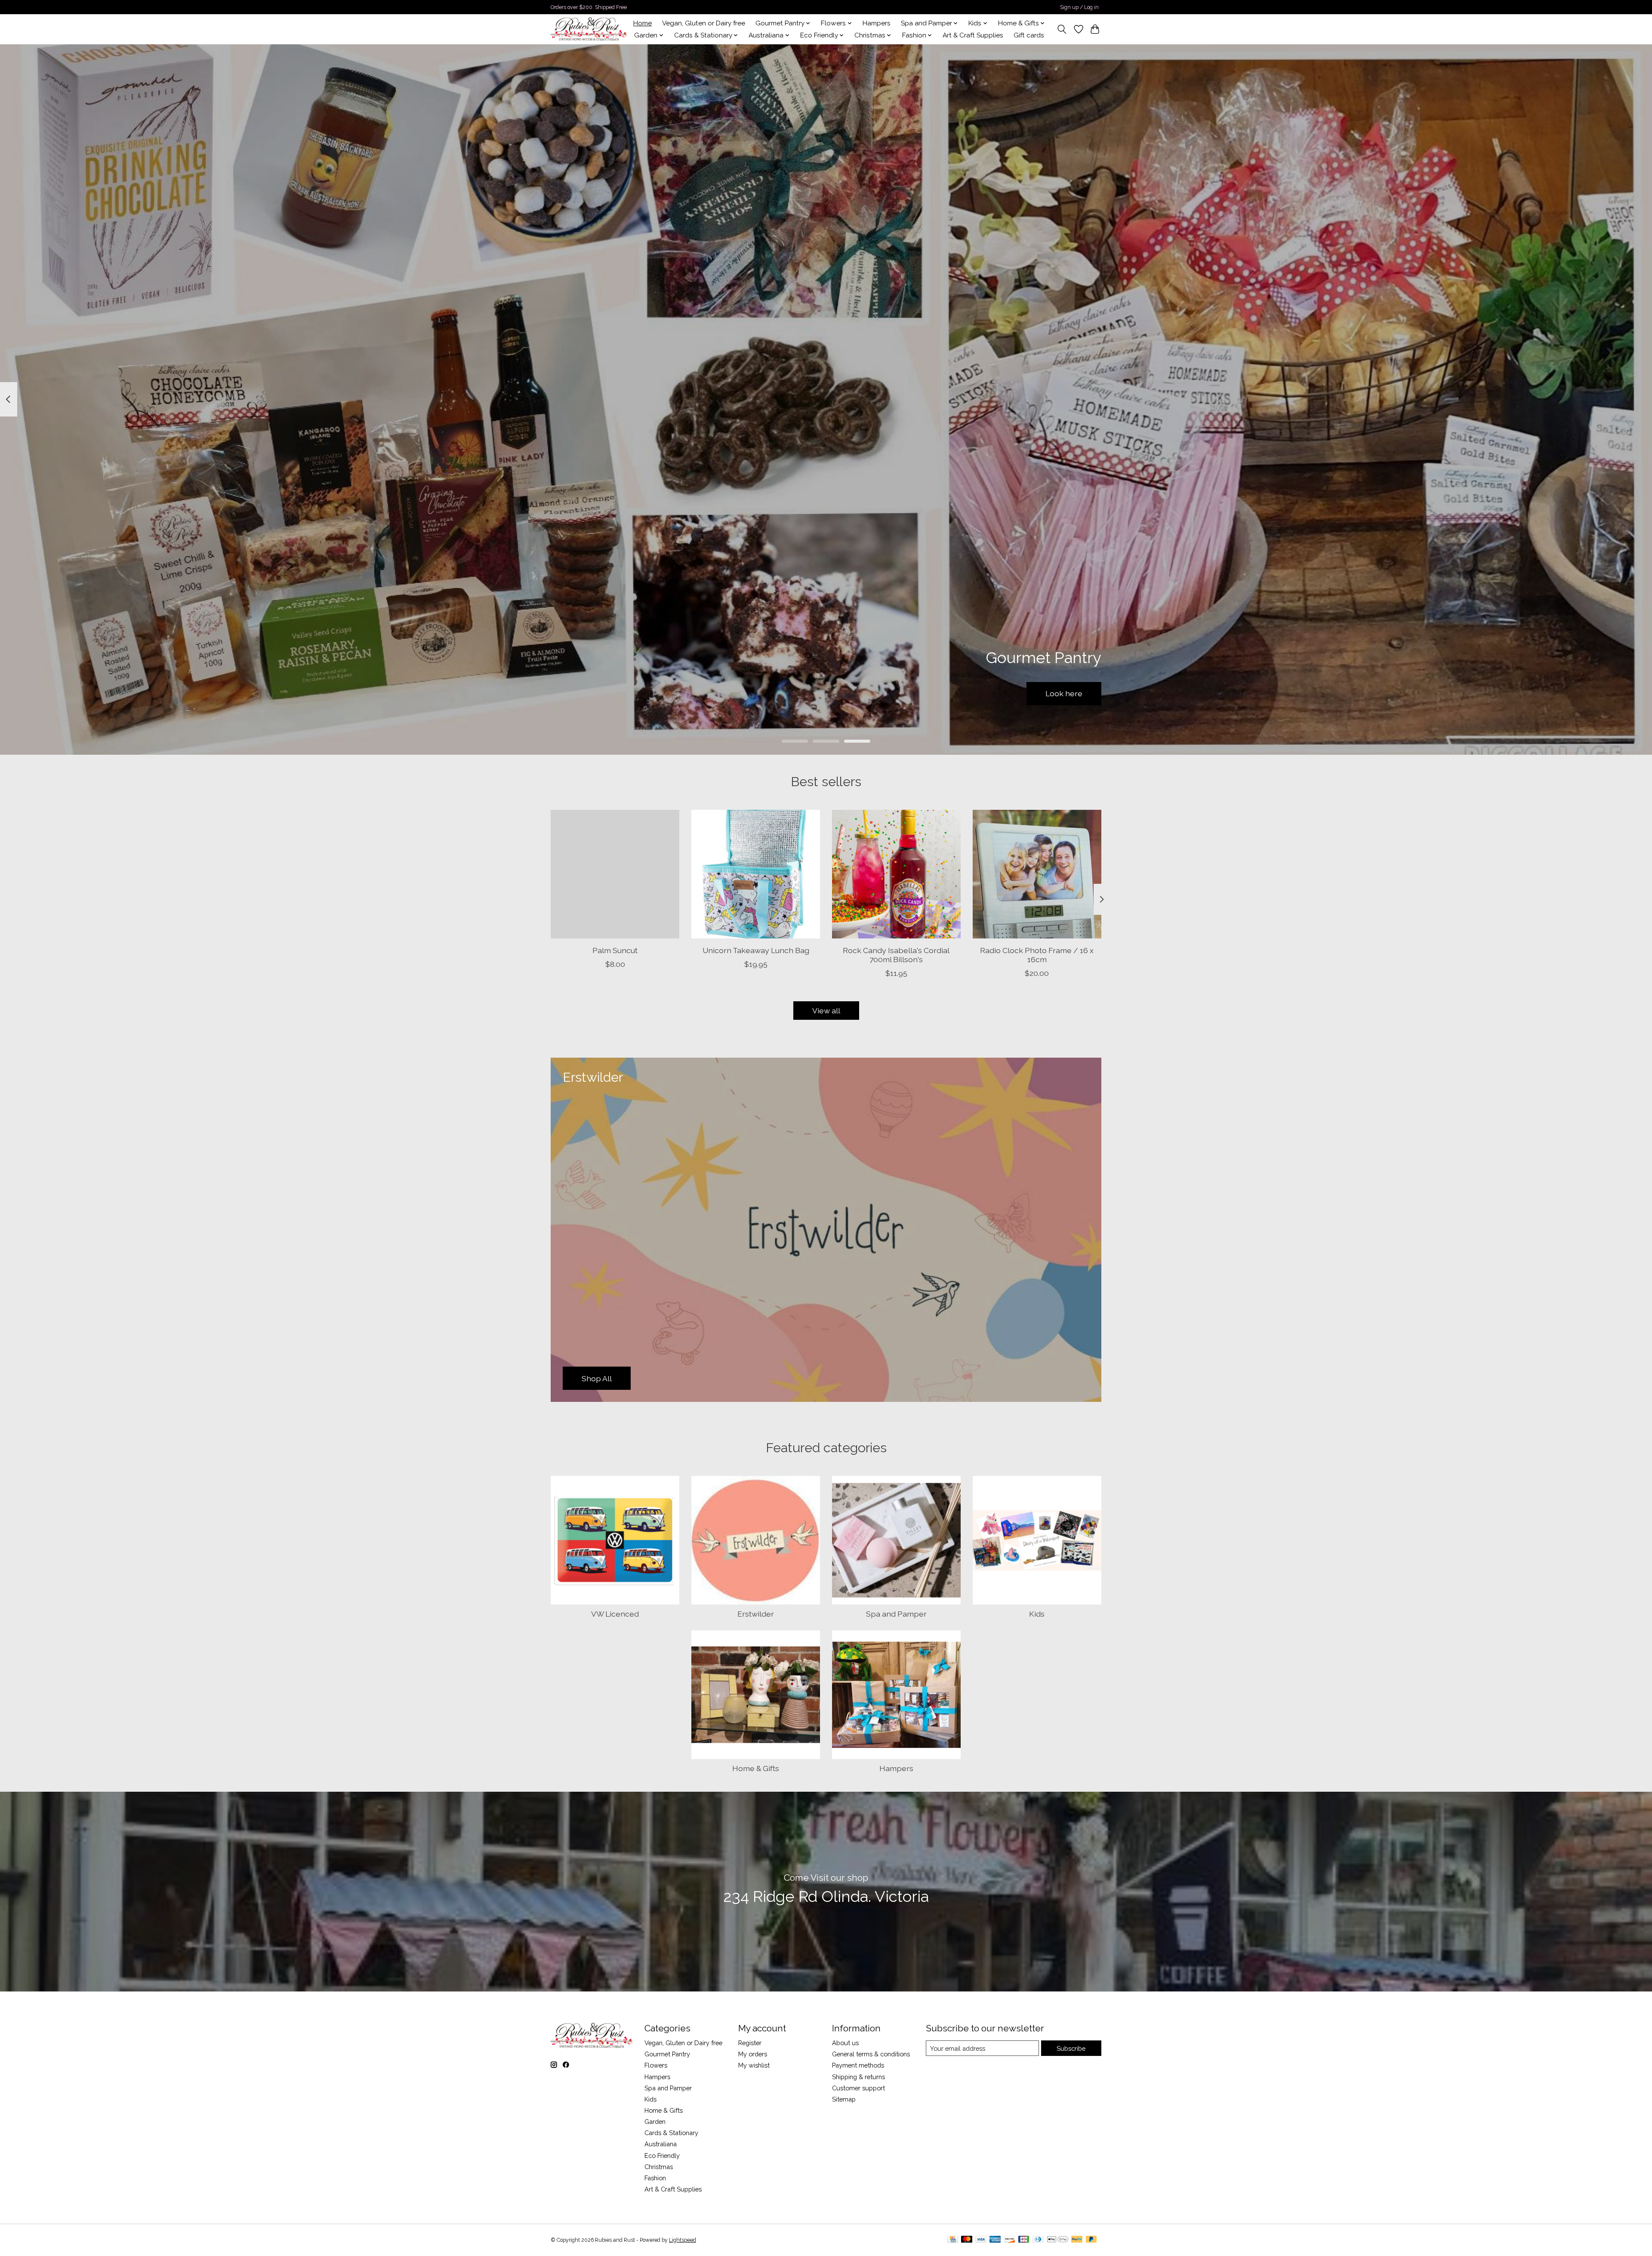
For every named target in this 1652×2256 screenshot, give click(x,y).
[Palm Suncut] (615, 874)
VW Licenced (615, 1614)
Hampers (877, 23)
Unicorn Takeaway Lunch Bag (756, 950)
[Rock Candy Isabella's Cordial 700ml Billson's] (896, 874)
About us (845, 2043)
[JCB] (1024, 2240)
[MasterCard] (967, 2240)
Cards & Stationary (671, 2133)
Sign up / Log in (1079, 7)
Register (750, 2043)
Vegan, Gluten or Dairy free (704, 23)
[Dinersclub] (1038, 2240)
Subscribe (1071, 2048)
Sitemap (844, 2099)
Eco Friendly (662, 2156)
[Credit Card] (953, 2240)
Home (643, 23)
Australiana (661, 2144)
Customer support (858, 2088)
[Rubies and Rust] (589, 29)
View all (826, 1011)
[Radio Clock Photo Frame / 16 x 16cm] (1037, 874)
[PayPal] (1077, 2240)
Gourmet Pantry (667, 2054)
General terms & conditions (871, 2054)
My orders (753, 2054)
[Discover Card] (1010, 2240)
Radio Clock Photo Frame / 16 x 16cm (1037, 955)
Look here (1064, 693)
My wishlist (754, 2065)
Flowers (656, 2065)
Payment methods (858, 2065)
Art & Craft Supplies (973, 35)
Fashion (655, 2178)
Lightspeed (683, 2240)
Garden (655, 2122)
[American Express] (995, 2240)
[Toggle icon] (1062, 29)
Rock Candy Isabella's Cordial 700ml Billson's (896, 955)
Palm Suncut (615, 950)
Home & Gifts (756, 1768)
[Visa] (981, 2240)
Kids (1037, 1614)
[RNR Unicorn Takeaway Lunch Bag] (756, 874)
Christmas (659, 2167)
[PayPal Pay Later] (1091, 2240)
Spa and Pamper (896, 1614)
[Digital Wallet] (1058, 2240)
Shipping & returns (858, 2077)
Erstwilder (756, 1614)
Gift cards (1029, 35)
